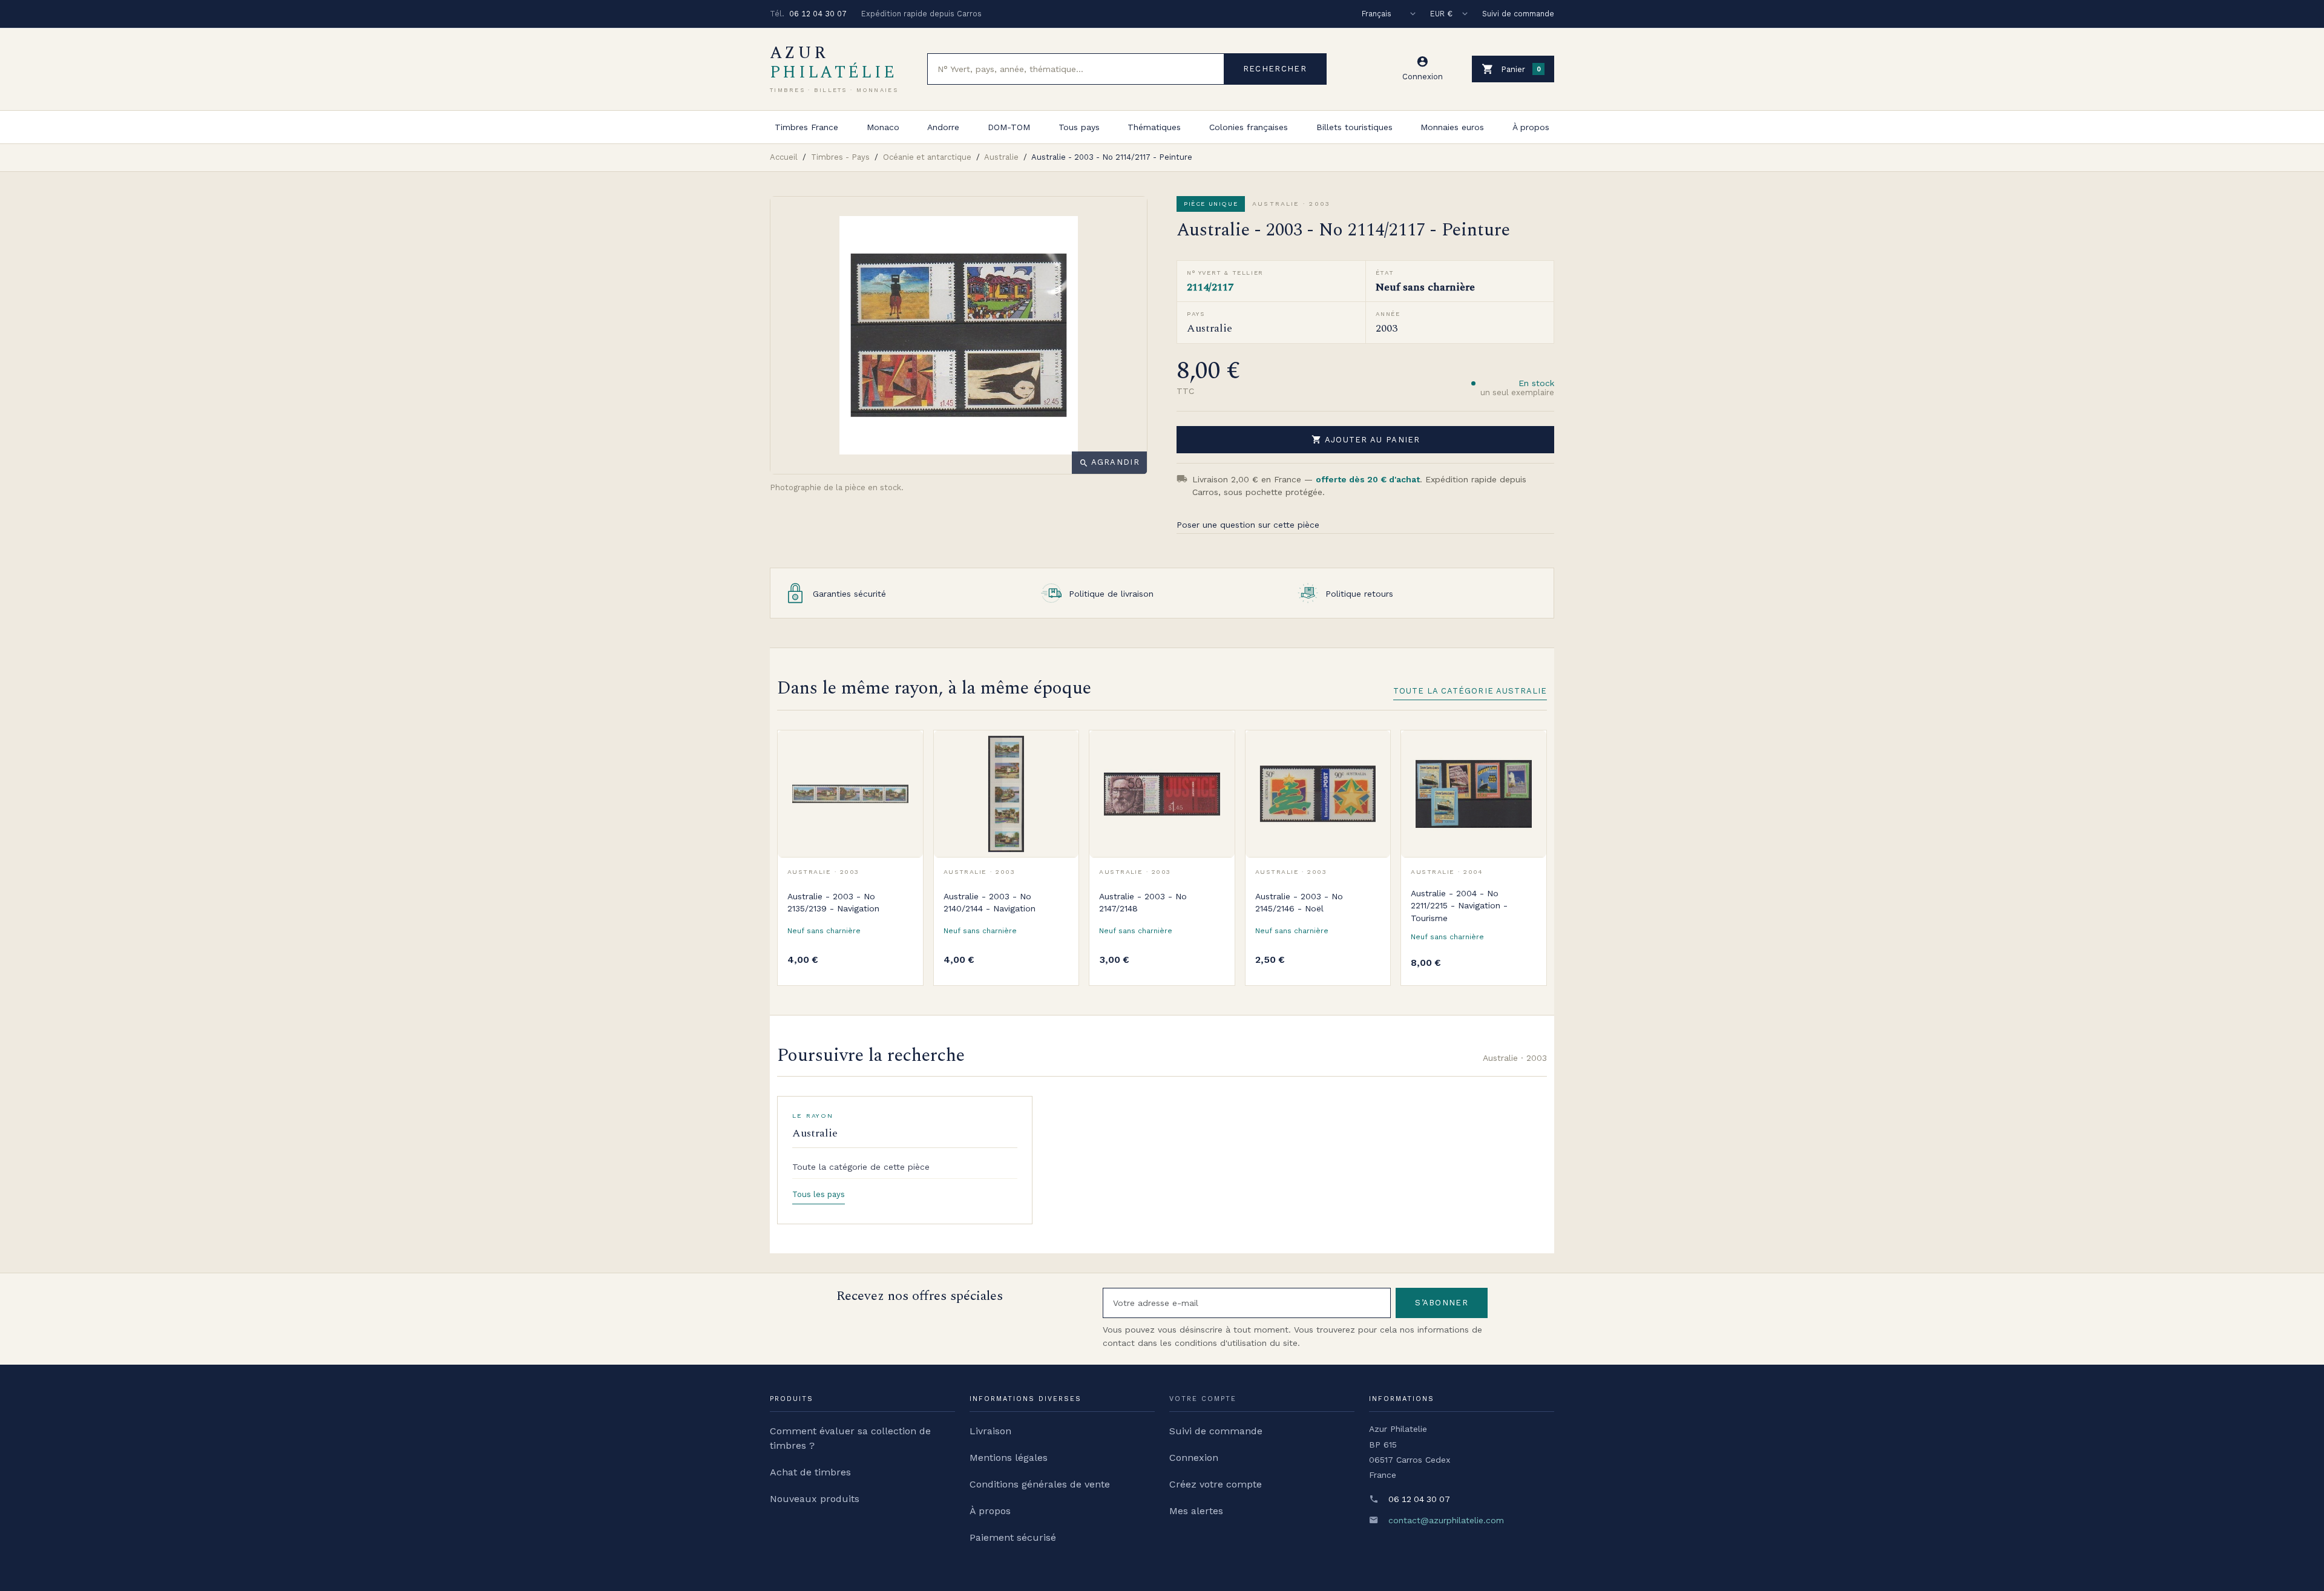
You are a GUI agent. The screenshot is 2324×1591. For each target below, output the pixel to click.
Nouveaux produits (815, 1499)
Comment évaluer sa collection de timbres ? (850, 1438)
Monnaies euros (1452, 127)
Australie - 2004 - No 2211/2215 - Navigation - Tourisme (1459, 906)
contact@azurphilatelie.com (1446, 1520)
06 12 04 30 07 (818, 14)
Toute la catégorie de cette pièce (861, 1167)
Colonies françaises (1249, 127)
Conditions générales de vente (1040, 1484)
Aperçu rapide (905, 776)
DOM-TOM (1009, 127)
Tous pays (1079, 127)
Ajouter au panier (1366, 439)
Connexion (1194, 1458)
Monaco (883, 127)
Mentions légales (1009, 1458)
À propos (1531, 127)
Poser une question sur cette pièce (1248, 525)
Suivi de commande (1518, 14)
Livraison (990, 1431)
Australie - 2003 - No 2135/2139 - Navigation (833, 902)
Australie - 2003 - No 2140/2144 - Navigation (990, 902)
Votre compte (1203, 1399)
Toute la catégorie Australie (1470, 691)
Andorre (943, 127)
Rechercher (1275, 69)
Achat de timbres (810, 1472)
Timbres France (806, 127)
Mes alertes (1196, 1511)
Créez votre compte (1216, 1484)
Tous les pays (819, 1194)
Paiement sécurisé (1013, 1537)
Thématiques (1154, 127)
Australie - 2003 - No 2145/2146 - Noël (1299, 902)
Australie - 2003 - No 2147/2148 (1143, 902)
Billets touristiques (1354, 127)
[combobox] (1076, 69)
